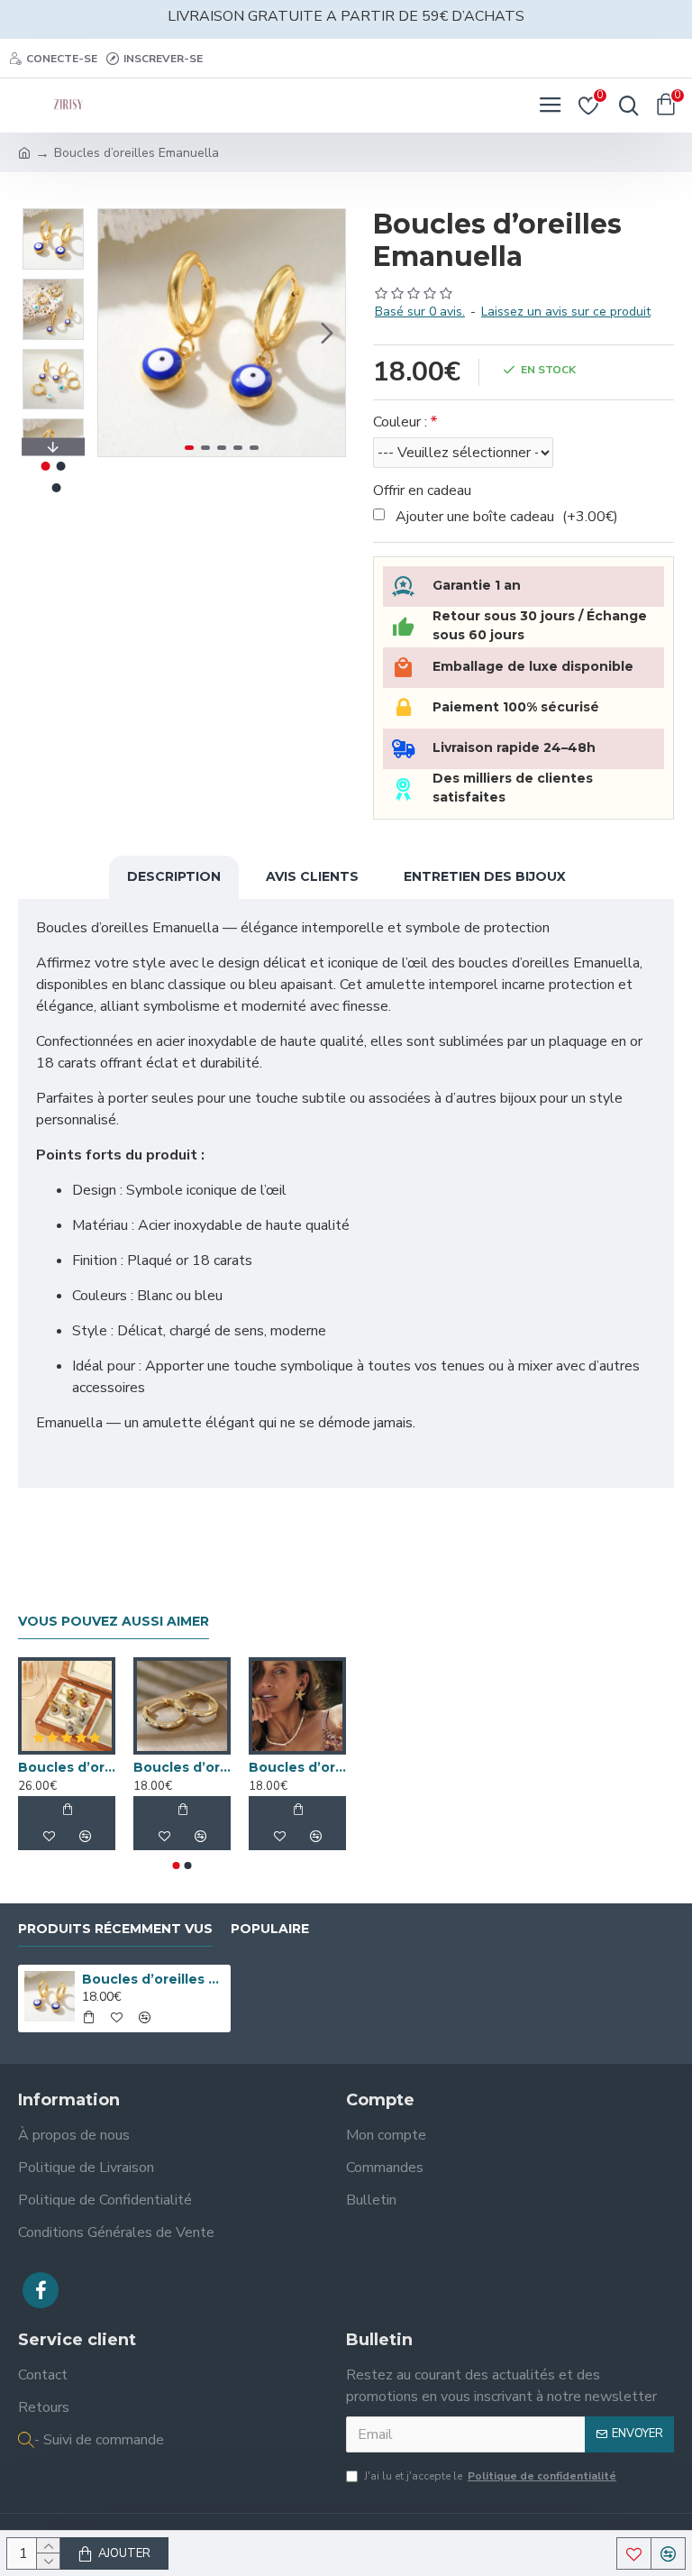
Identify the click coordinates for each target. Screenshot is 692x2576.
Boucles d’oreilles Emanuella (154, 1979)
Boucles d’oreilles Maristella (297, 1767)
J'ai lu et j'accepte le (490, 2476)
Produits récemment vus (115, 1929)
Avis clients (312, 876)
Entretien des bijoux (485, 876)
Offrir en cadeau (422, 490)
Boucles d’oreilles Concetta (67, 1767)
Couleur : (400, 422)
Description (174, 876)
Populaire (270, 1929)
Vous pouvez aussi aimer (114, 1622)
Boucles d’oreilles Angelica (182, 1767)
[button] (116, 333)
